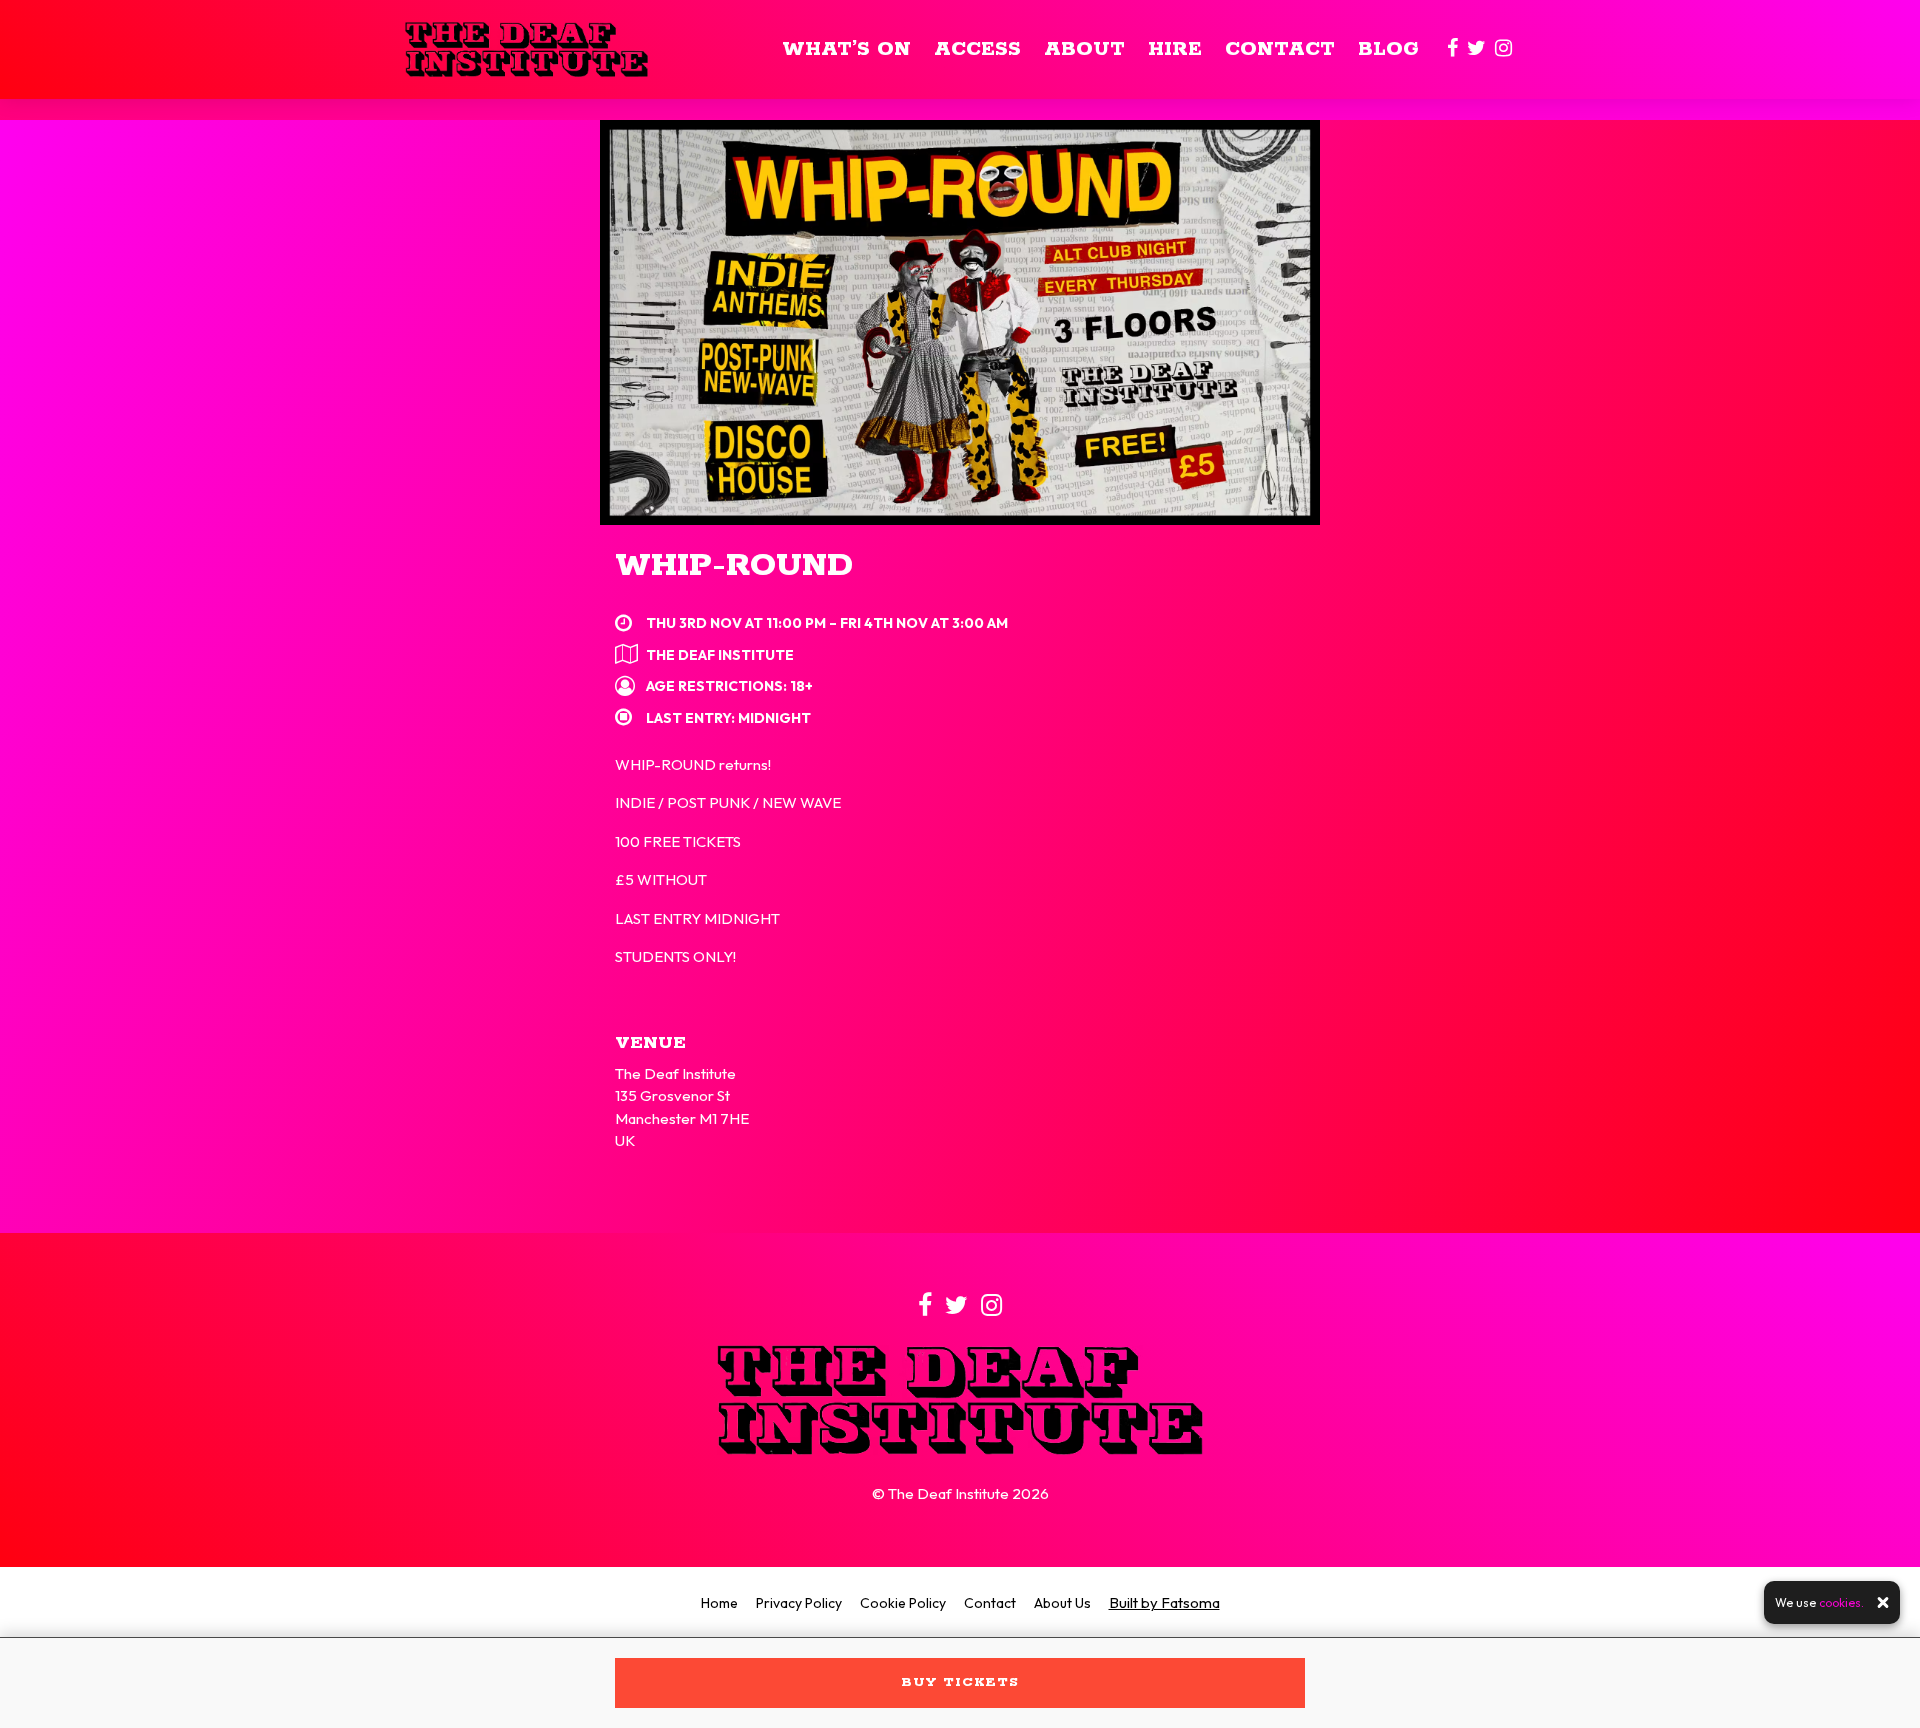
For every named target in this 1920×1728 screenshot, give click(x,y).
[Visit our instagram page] (1503, 49)
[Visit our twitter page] (1476, 49)
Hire (1175, 49)
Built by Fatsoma (1164, 1602)
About (1084, 49)
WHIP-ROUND (734, 566)
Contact (1280, 49)
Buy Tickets (960, 1682)
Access (977, 49)
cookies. (1841, 1602)
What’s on (846, 49)
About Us (1062, 1603)
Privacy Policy (799, 1603)
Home (719, 1603)
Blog (1388, 49)
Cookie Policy (903, 1603)
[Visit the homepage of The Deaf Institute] (526, 49)
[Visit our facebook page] (1452, 49)
